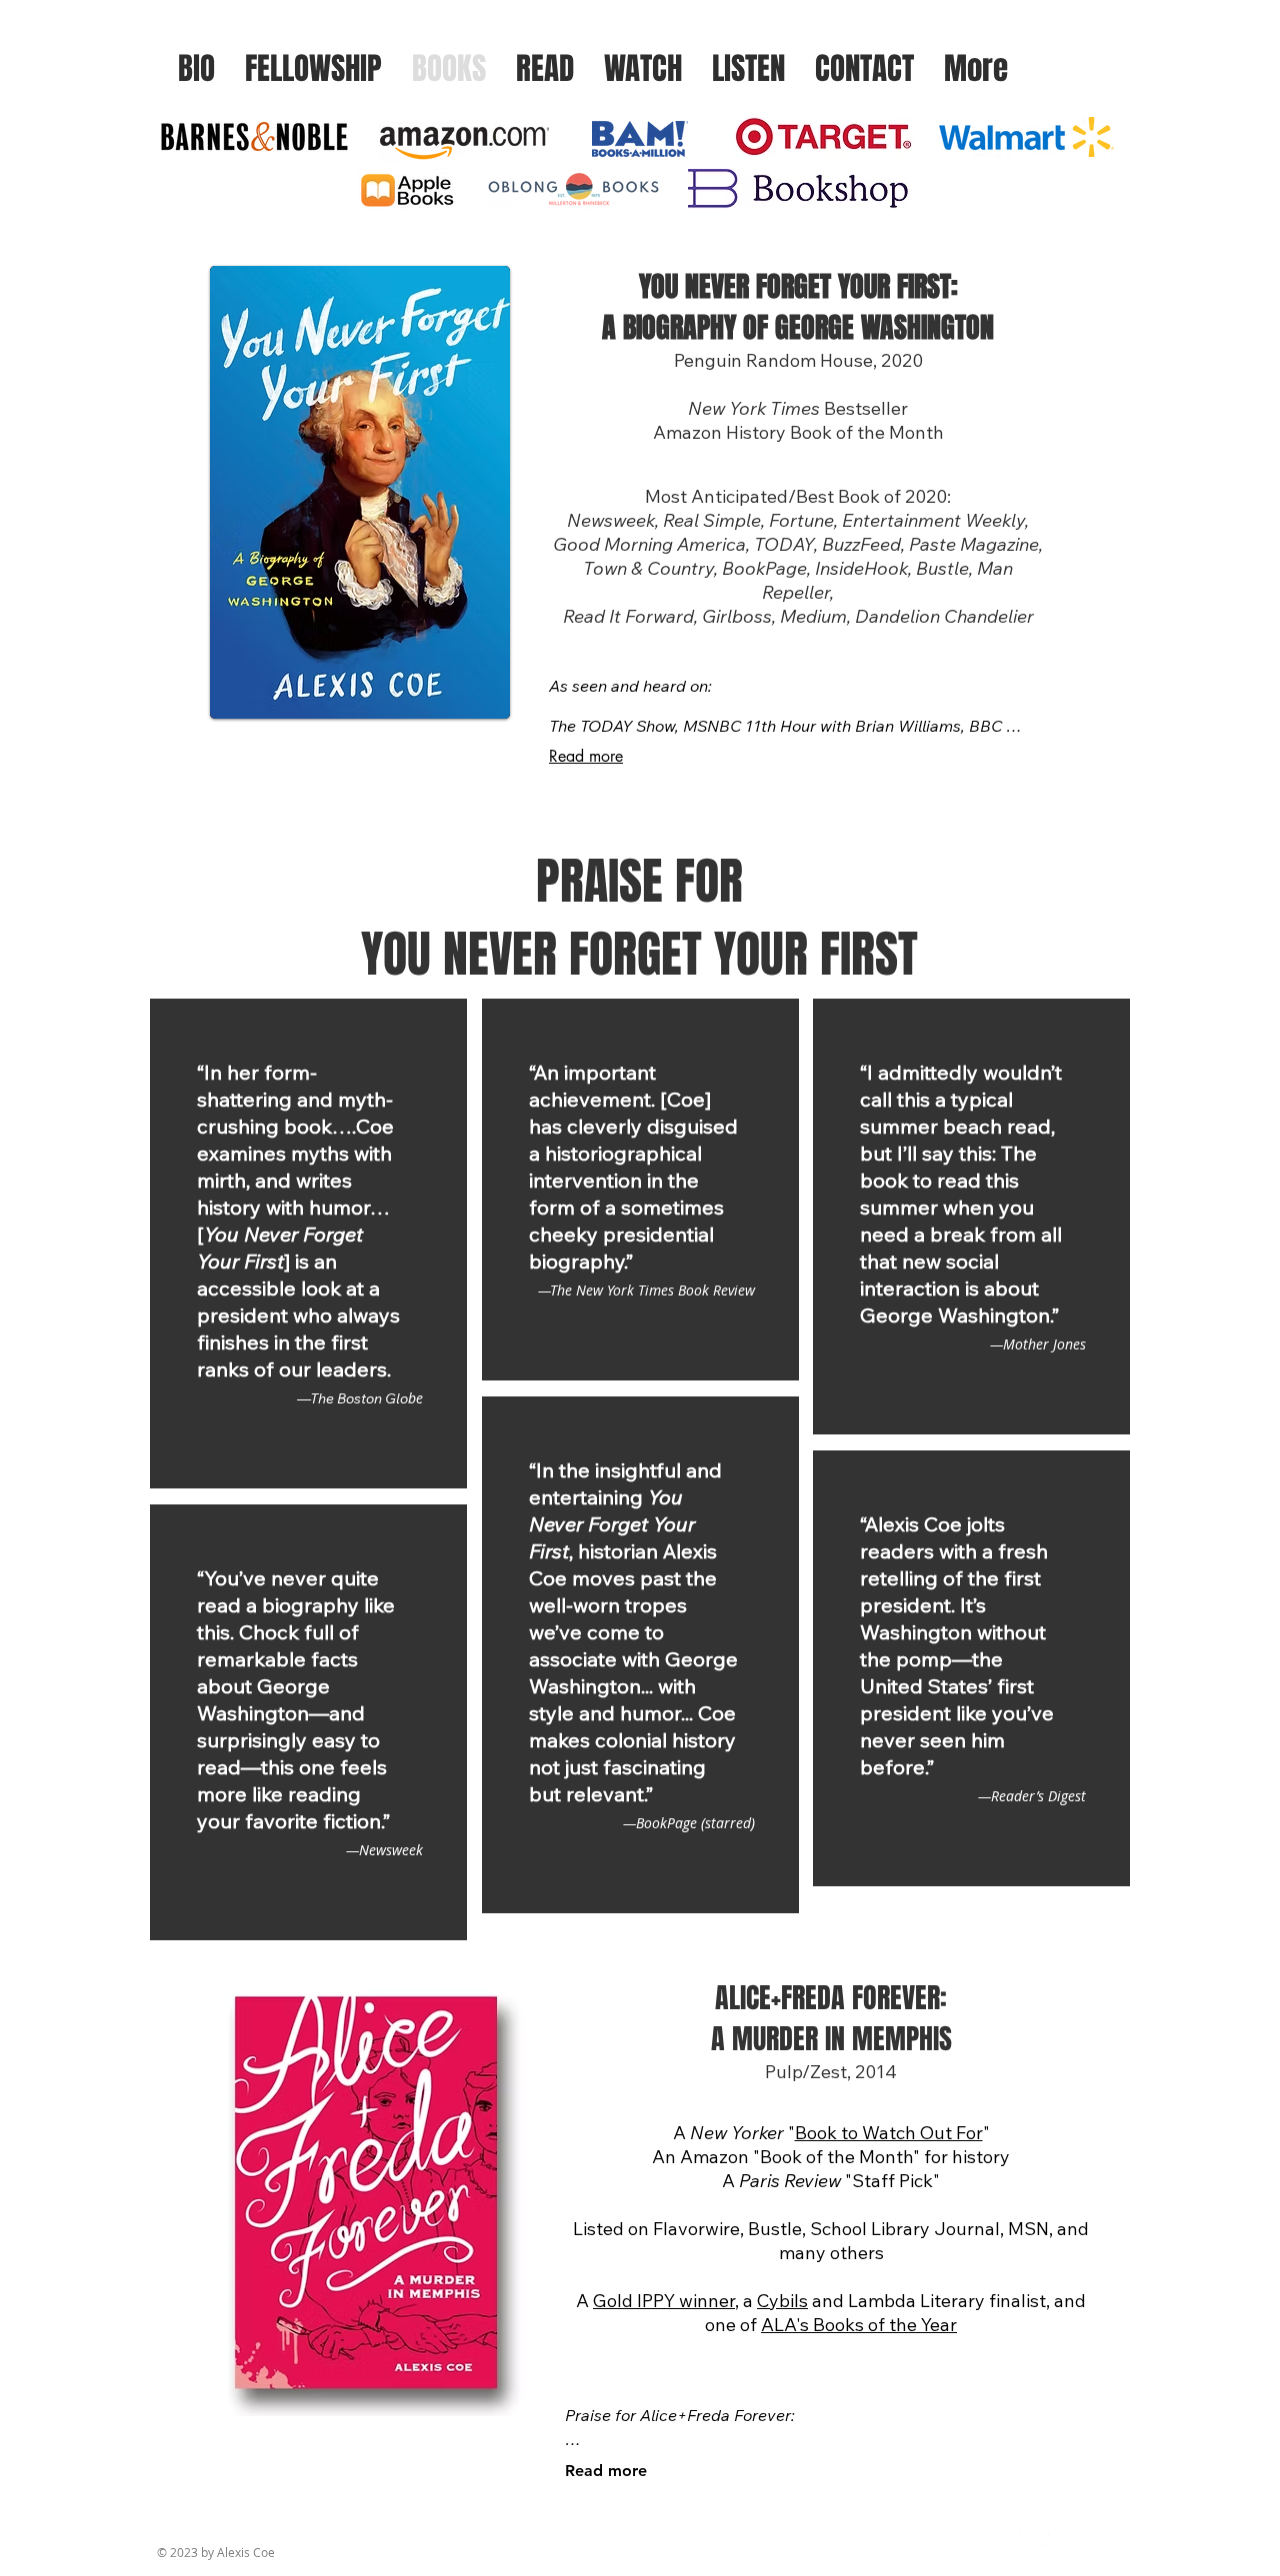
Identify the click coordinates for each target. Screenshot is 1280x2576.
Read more (586, 756)
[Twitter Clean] (1035, 2534)
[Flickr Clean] (1079, 2534)
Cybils (782, 2301)
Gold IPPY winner (664, 2301)
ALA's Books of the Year (859, 2325)
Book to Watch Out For (889, 2133)
